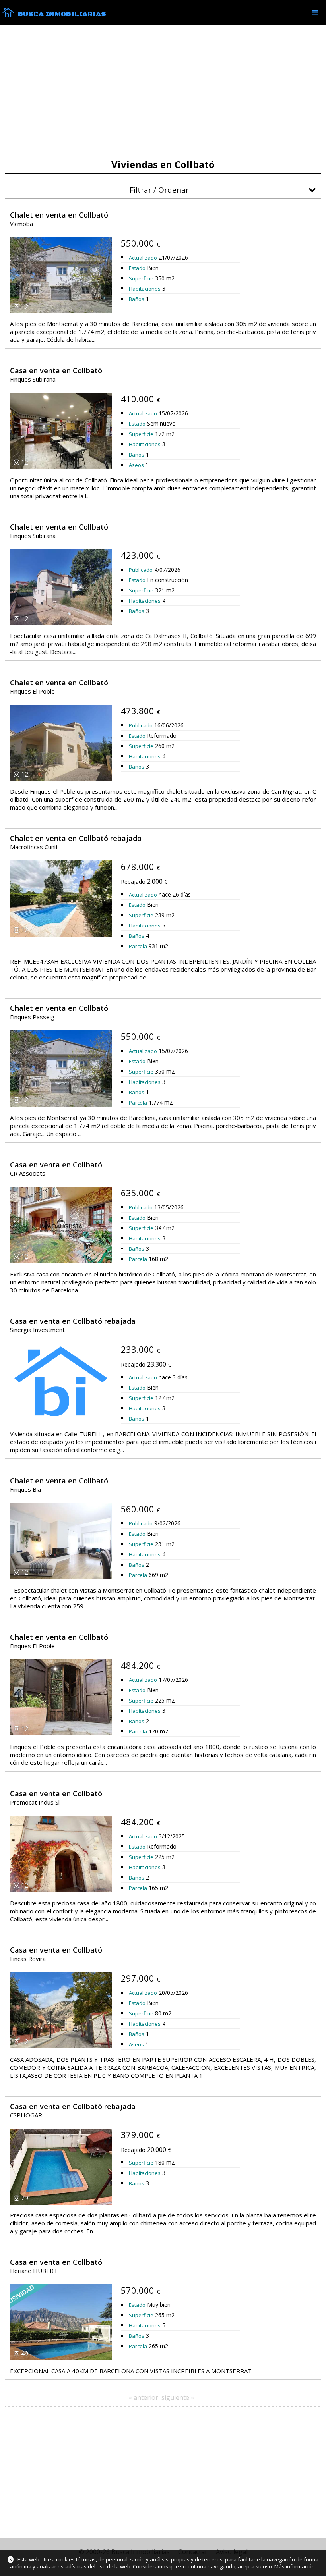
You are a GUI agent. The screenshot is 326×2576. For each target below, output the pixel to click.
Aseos (136, 465)
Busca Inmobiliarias (62, 14)
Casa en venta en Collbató (56, 370)
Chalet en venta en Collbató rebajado (76, 838)
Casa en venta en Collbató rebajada (73, 1321)
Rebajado (133, 882)
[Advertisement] (163, 92)
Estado (137, 268)
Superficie (141, 278)
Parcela (138, 946)
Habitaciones (145, 289)
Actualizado (143, 258)
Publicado (141, 570)
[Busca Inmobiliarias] (8, 15)
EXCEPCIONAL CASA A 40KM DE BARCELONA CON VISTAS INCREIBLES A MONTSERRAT (131, 2371)
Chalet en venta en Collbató (59, 215)
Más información (295, 2566)
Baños (137, 299)
